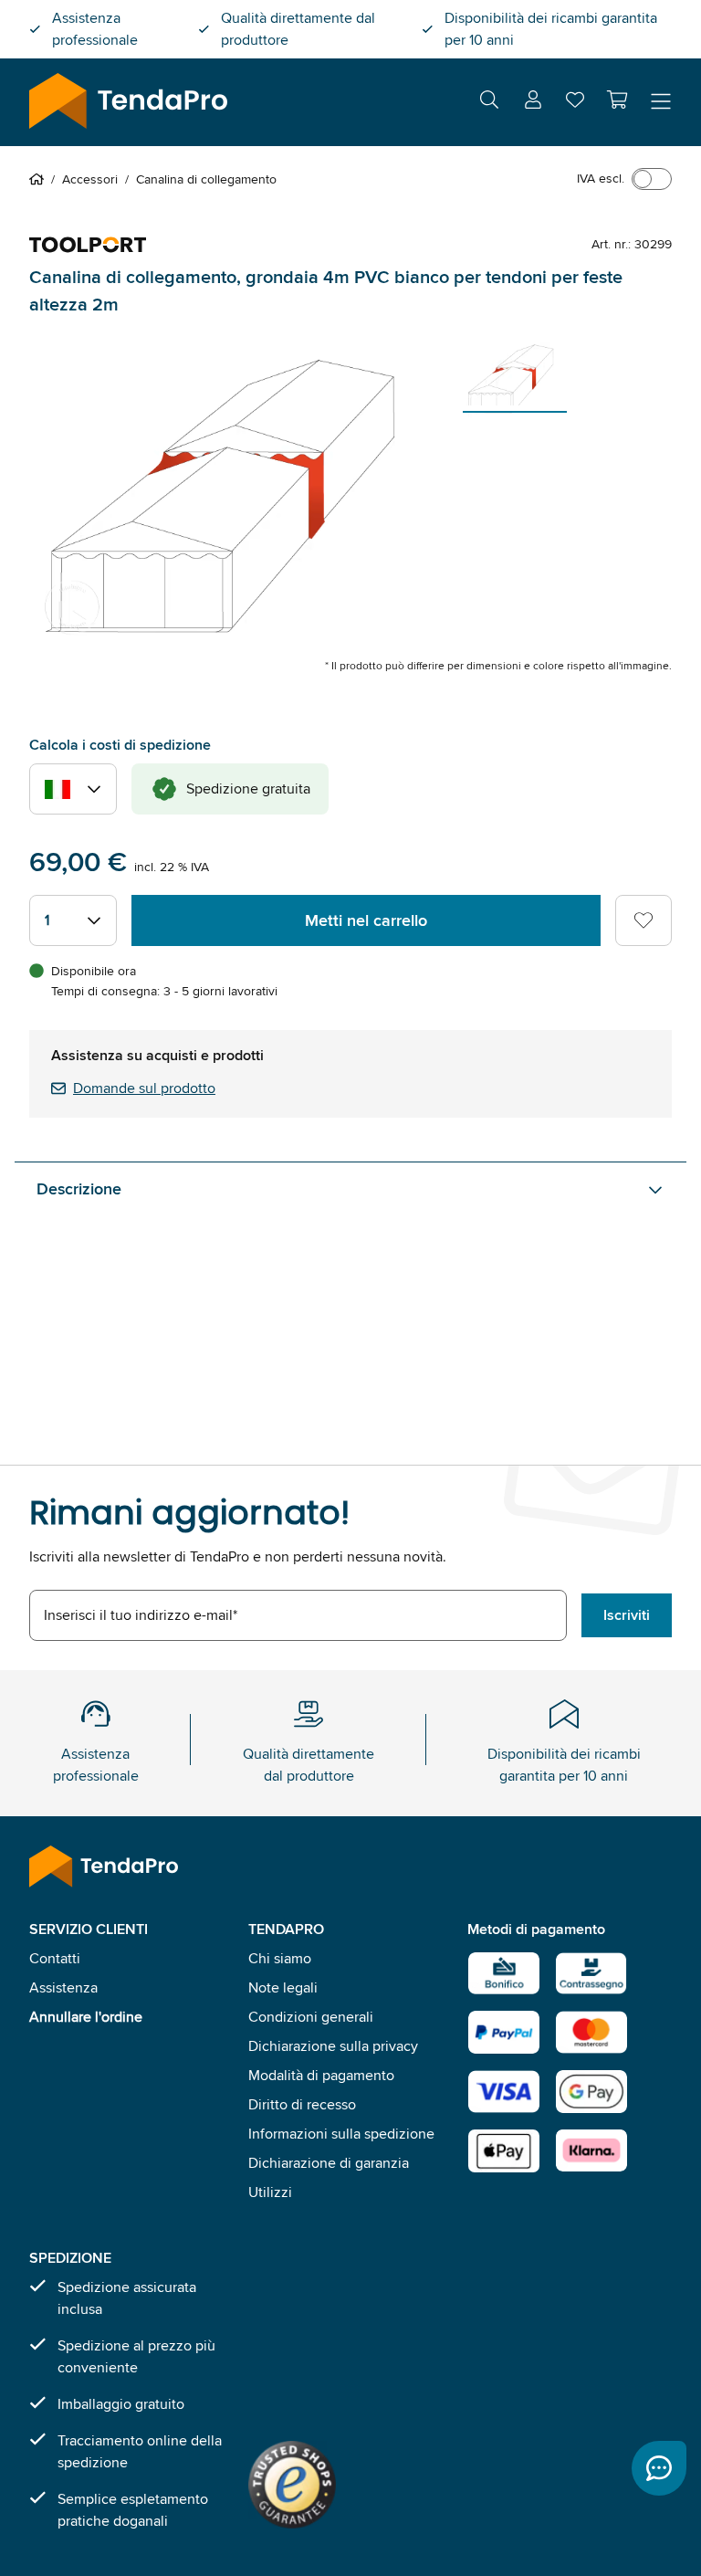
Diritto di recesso (302, 2104)
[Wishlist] (575, 104)
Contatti (55, 1958)
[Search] (489, 103)
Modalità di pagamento (321, 2075)
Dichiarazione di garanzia (329, 2163)
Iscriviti (627, 1615)
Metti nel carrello (366, 920)
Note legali (283, 1987)
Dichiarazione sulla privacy (333, 2046)
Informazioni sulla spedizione (341, 2134)
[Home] (40, 179)
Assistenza (63, 1987)
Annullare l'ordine (86, 2017)
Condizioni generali (311, 2017)
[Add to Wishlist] (643, 920)
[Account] (533, 103)
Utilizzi (270, 2192)
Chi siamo (280, 1958)
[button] (617, 100)
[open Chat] (659, 2468)
